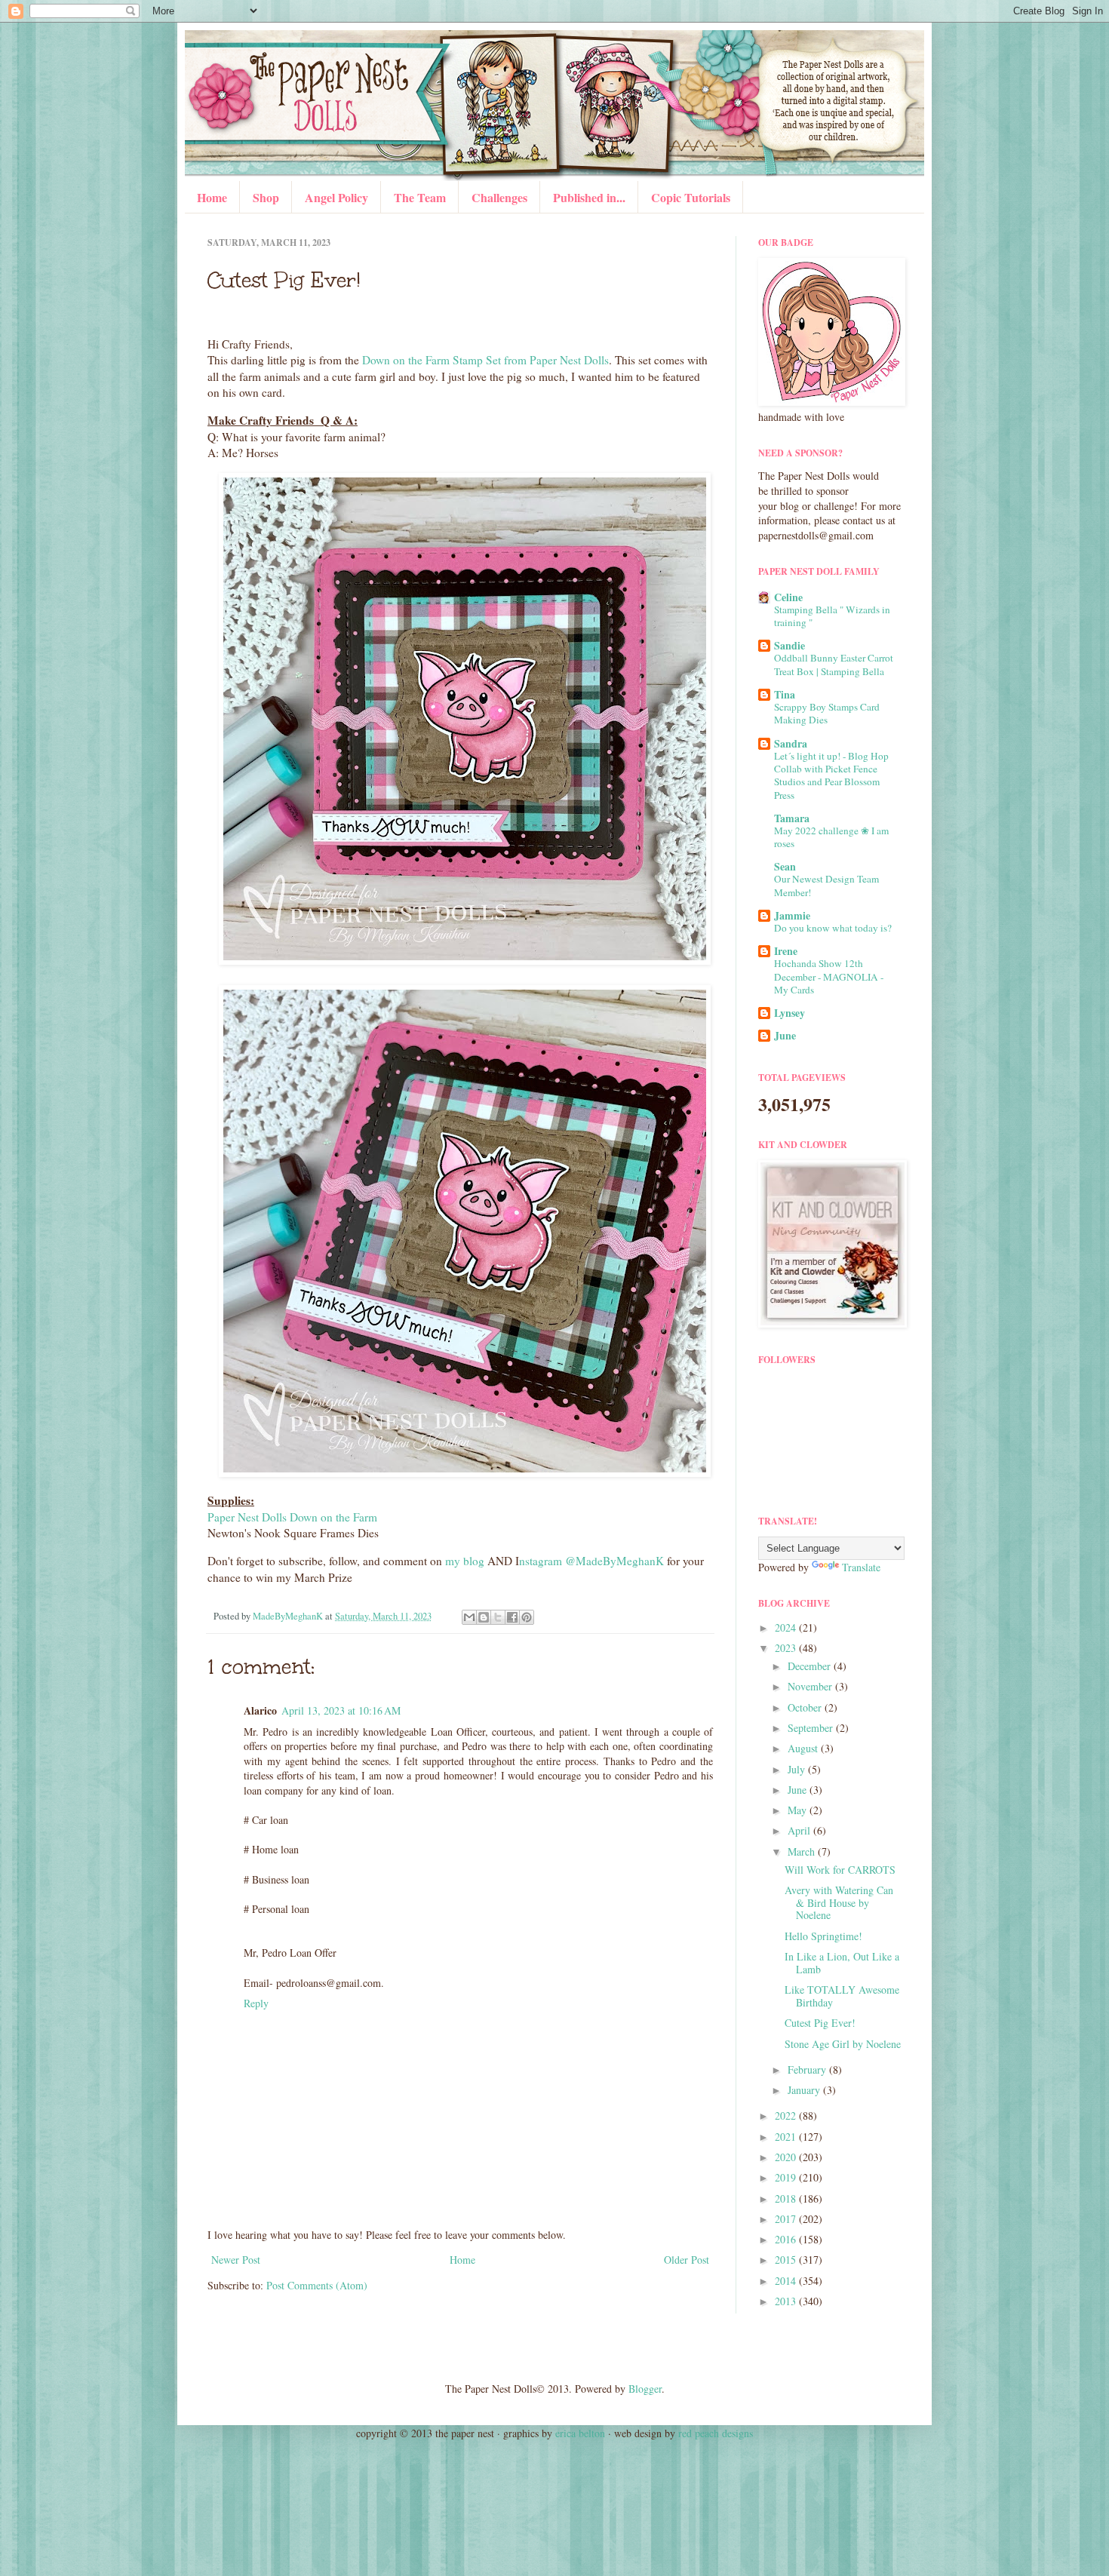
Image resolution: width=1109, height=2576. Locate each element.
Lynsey (790, 1013)
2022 (787, 2115)
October (806, 1707)
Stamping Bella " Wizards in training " (832, 616)
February (808, 2069)
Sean (785, 866)
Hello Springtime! (823, 1936)
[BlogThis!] (484, 1617)
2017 (787, 2219)
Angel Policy (336, 197)
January (805, 2090)
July (798, 1769)
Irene (786, 951)
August (804, 1748)
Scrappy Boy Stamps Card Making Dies (827, 713)
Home (212, 197)
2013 (787, 2301)
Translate (861, 1567)
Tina (785, 694)
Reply (256, 2003)
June (785, 1035)
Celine (788, 597)
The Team (420, 197)
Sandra (791, 743)
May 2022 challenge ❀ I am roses (831, 837)
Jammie (792, 915)
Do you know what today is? (833, 928)
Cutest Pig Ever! (820, 2023)
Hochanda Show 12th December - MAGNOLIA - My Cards (829, 976)
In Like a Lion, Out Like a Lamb (842, 1963)
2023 (787, 1648)
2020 (787, 2157)
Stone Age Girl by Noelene (843, 2044)
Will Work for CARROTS (840, 1870)
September (812, 1728)
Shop (266, 197)
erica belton (580, 2433)
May (799, 1810)
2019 (787, 2177)
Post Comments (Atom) (317, 2285)
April (800, 1830)
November (811, 1686)
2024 (787, 1627)
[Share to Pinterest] (527, 1617)
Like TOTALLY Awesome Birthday (842, 1996)
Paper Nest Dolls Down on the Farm (292, 1517)
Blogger (645, 2389)
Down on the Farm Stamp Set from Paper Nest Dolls (485, 360)
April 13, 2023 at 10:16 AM (341, 1710)
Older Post (687, 2260)
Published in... (589, 197)
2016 (787, 2239)
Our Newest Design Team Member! (826, 885)
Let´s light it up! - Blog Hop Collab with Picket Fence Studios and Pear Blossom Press (831, 775)
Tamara (792, 818)
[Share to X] (498, 1617)
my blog (465, 1561)
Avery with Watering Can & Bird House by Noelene (839, 1903)
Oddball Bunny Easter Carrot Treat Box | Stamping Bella (834, 664)
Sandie (790, 645)
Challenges (499, 197)
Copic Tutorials (691, 197)
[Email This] (469, 1617)
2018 (787, 2198)
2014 (787, 2281)
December (811, 1666)
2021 (787, 2137)
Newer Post (236, 2260)
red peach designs (716, 2433)
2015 (787, 2260)
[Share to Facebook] (512, 1617)
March (803, 1851)
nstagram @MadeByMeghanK (591, 1561)
